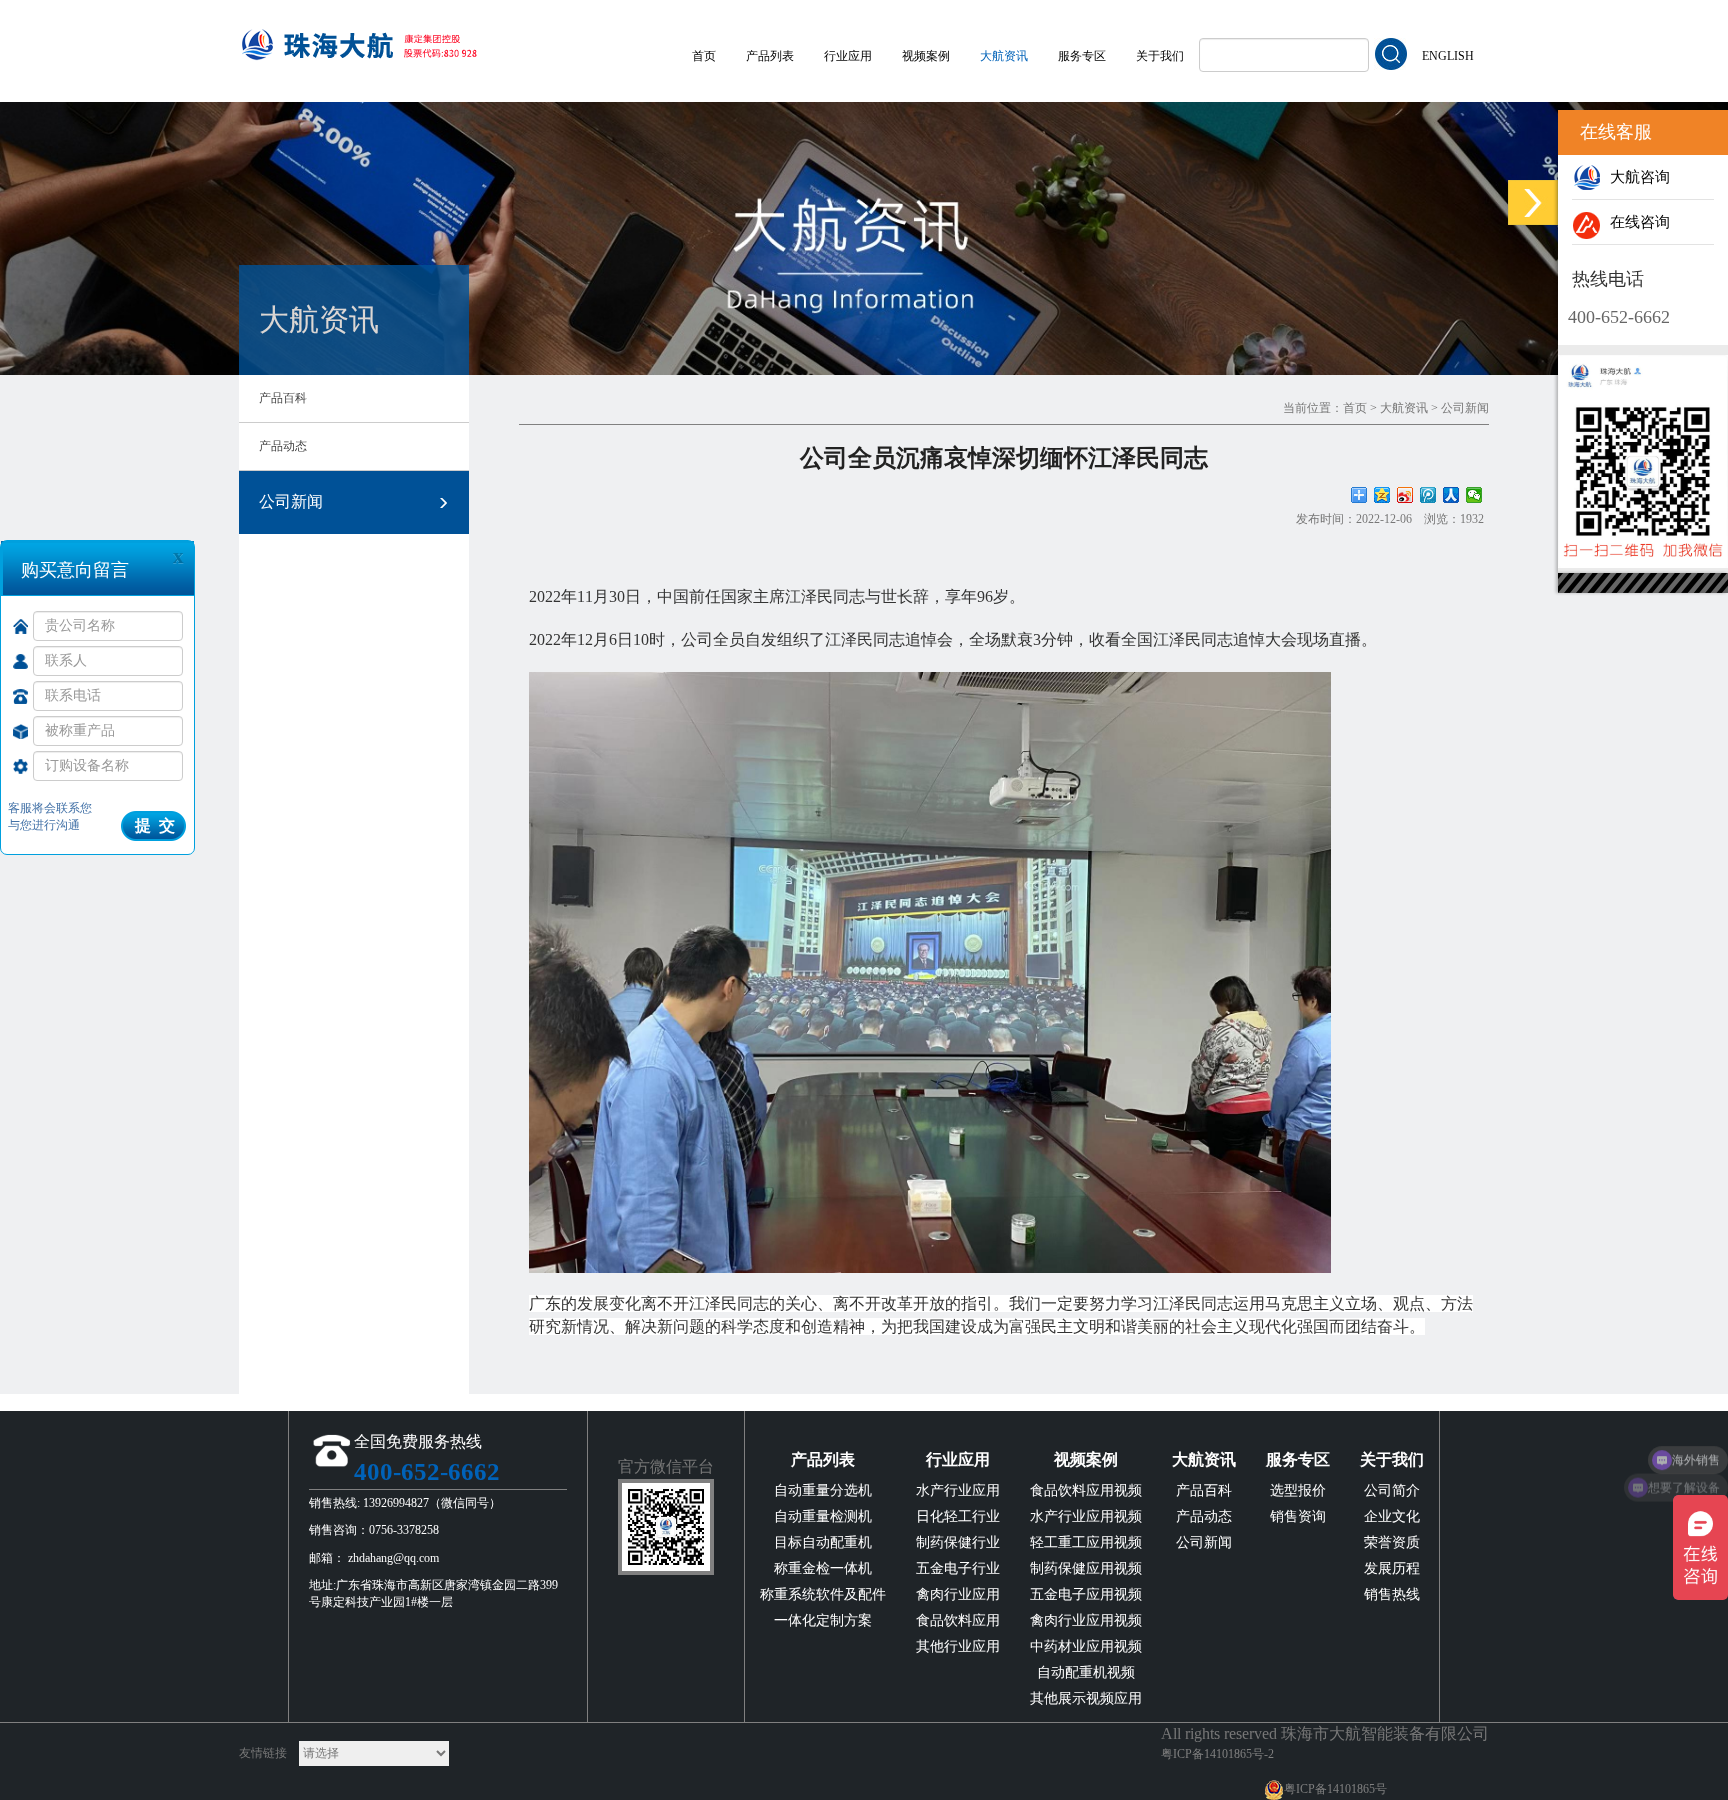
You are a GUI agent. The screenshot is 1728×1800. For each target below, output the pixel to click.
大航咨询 (1636, 177)
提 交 (155, 825)
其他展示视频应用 (1086, 1698)
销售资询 (1298, 1516)
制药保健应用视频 (1086, 1568)
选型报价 (1298, 1490)
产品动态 (283, 446)
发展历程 (1392, 1568)
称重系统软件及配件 (823, 1594)
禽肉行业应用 (958, 1594)
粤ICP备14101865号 (1335, 1789)
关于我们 (1160, 56)
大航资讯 (1004, 56)
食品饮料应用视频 (1086, 1490)
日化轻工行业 (958, 1516)
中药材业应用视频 (1086, 1646)
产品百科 (283, 398)
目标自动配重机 (823, 1542)
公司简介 (1392, 1490)
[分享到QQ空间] (1382, 495)
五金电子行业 (958, 1568)
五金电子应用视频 (1086, 1594)
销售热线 (1392, 1594)
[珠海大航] (358, 37)
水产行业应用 (958, 1490)
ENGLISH (1448, 56)
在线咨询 (1636, 222)
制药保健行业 (958, 1542)
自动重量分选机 (823, 1490)
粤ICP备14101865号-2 (1217, 1754)
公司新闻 (291, 501)
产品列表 (770, 56)
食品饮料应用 (958, 1620)
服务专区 (1082, 56)
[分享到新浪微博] (1405, 495)
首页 (704, 56)
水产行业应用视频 (1086, 1516)
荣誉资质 (1392, 1542)
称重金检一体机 (823, 1568)
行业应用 (848, 56)
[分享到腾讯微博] (1428, 495)
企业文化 (1392, 1516)
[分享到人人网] (1451, 495)
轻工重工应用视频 (1086, 1542)
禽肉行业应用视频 (1086, 1620)
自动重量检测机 (823, 1516)
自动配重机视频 (1086, 1672)
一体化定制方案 (823, 1620)
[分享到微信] (1474, 495)
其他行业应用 (958, 1646)
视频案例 (926, 56)
